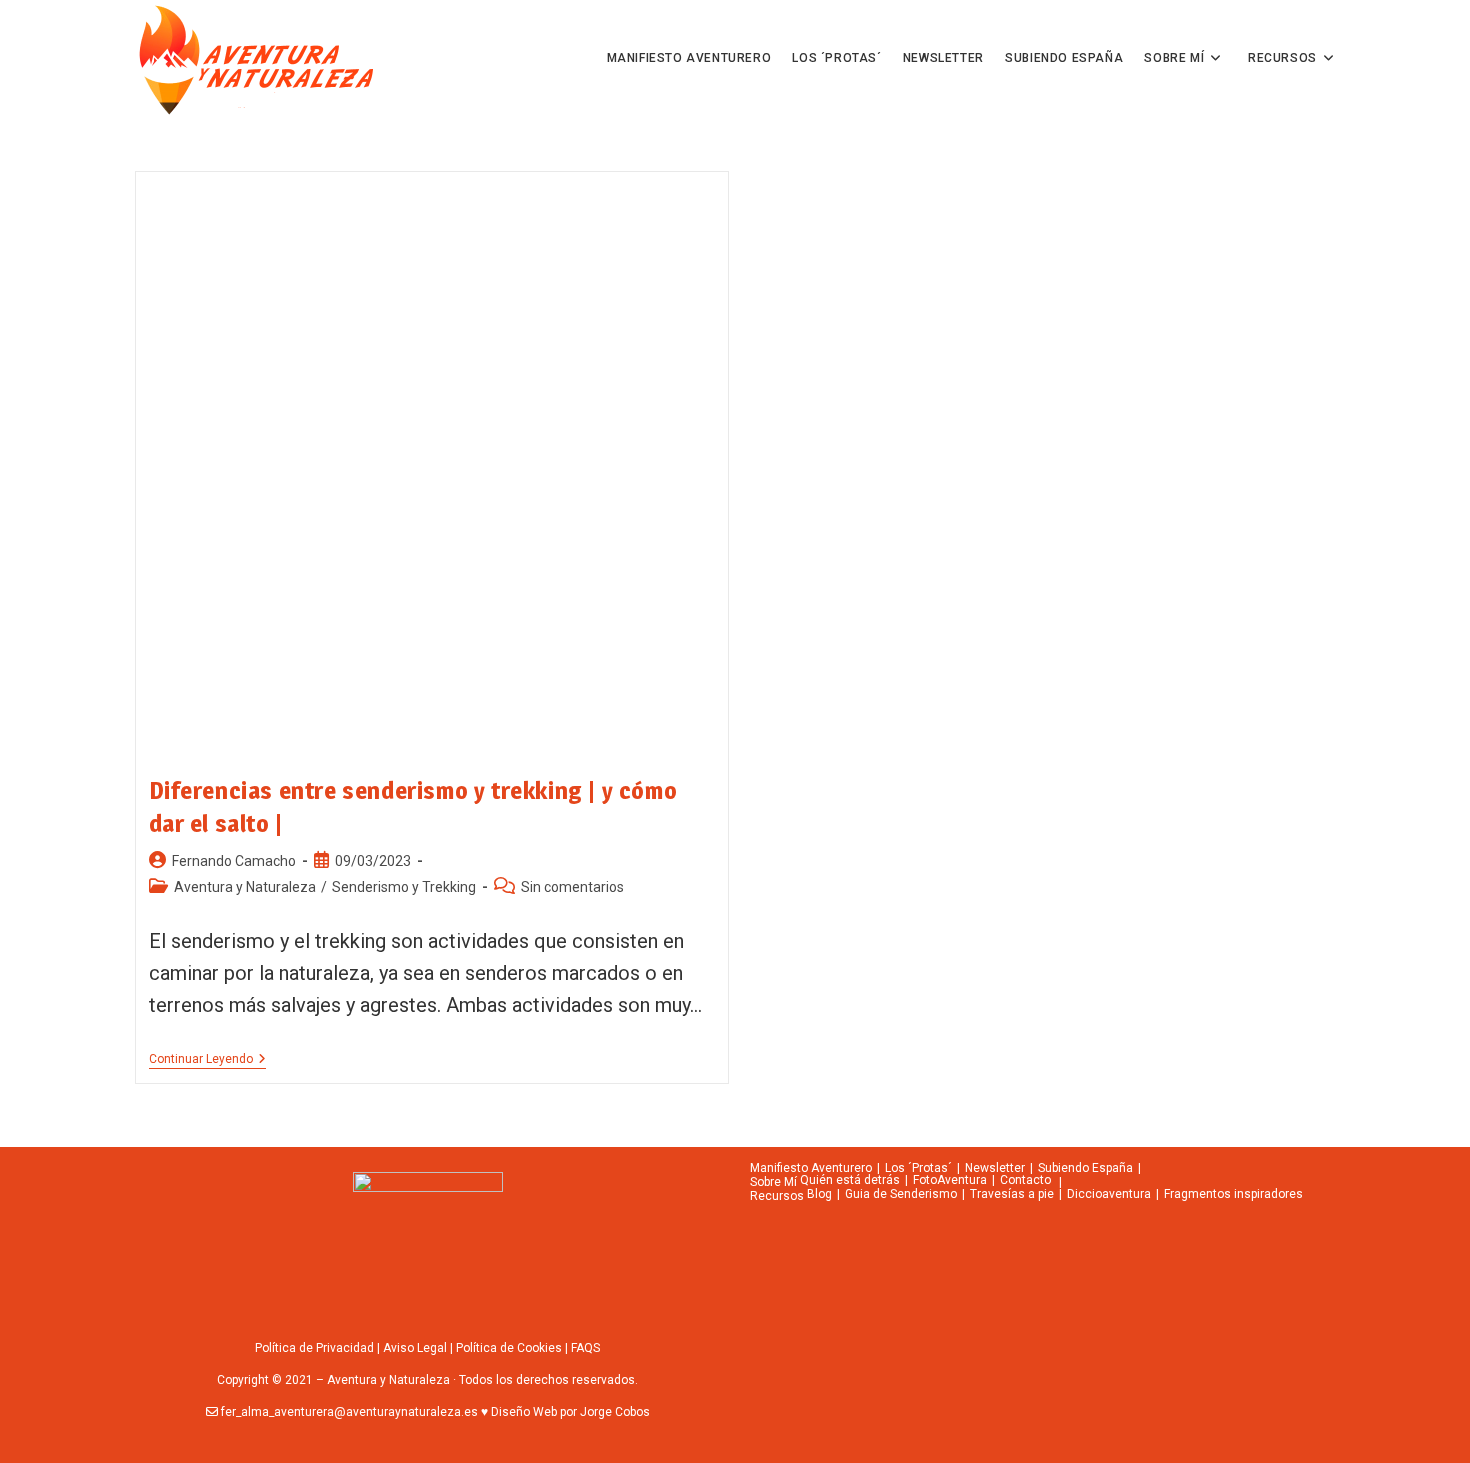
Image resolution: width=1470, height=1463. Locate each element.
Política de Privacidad (314, 1348)
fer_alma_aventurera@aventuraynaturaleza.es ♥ (354, 1412)
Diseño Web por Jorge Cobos (569, 1412)
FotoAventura (950, 1180)
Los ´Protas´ (918, 1168)
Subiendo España (1085, 1168)
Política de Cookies (509, 1348)
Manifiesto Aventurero (811, 1168)
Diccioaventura (1109, 1194)
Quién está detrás (850, 1180)
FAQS (585, 1348)
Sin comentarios (572, 887)
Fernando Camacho (234, 861)
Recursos (777, 1196)
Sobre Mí (773, 1182)
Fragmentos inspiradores (1233, 1194)
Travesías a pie (1012, 1194)
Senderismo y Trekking (404, 887)
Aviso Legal (415, 1348)
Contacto (1025, 1180)
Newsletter (995, 1168)
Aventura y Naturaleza (245, 887)
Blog (819, 1194)
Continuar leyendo (207, 1059)
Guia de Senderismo (901, 1194)
